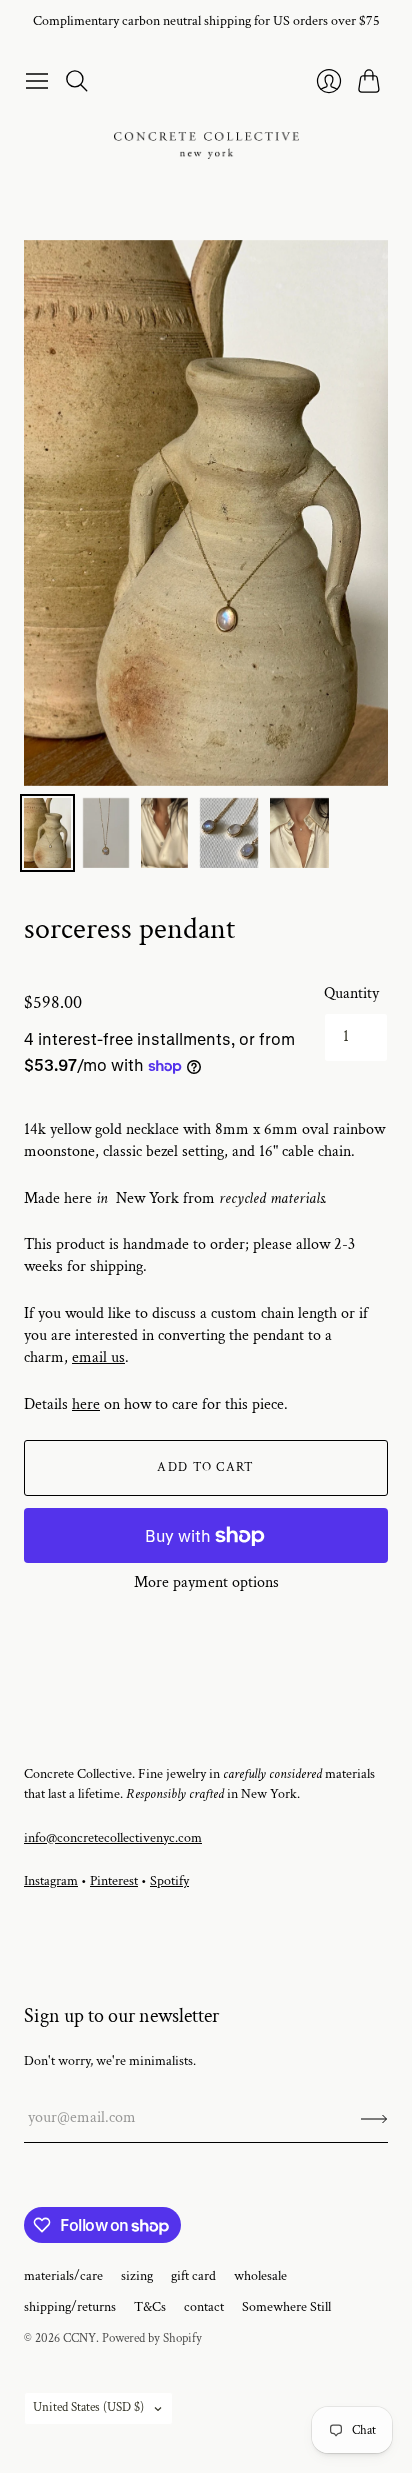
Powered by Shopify (152, 2338)
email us (98, 1357)
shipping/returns (70, 2307)
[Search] (77, 81)
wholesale (260, 2276)
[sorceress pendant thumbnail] (47, 833)
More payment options (206, 1582)
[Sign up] (374, 2118)
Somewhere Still (286, 2307)
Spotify (169, 1881)
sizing (137, 2276)
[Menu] (37, 81)
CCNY (79, 2338)
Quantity (351, 993)
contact (204, 2307)
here (86, 1404)
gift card (193, 2276)
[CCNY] (206, 145)
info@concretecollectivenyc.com (113, 1838)
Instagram (51, 1881)
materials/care (63, 2276)
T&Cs (150, 2307)
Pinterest (114, 1881)
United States (88, 2407)
